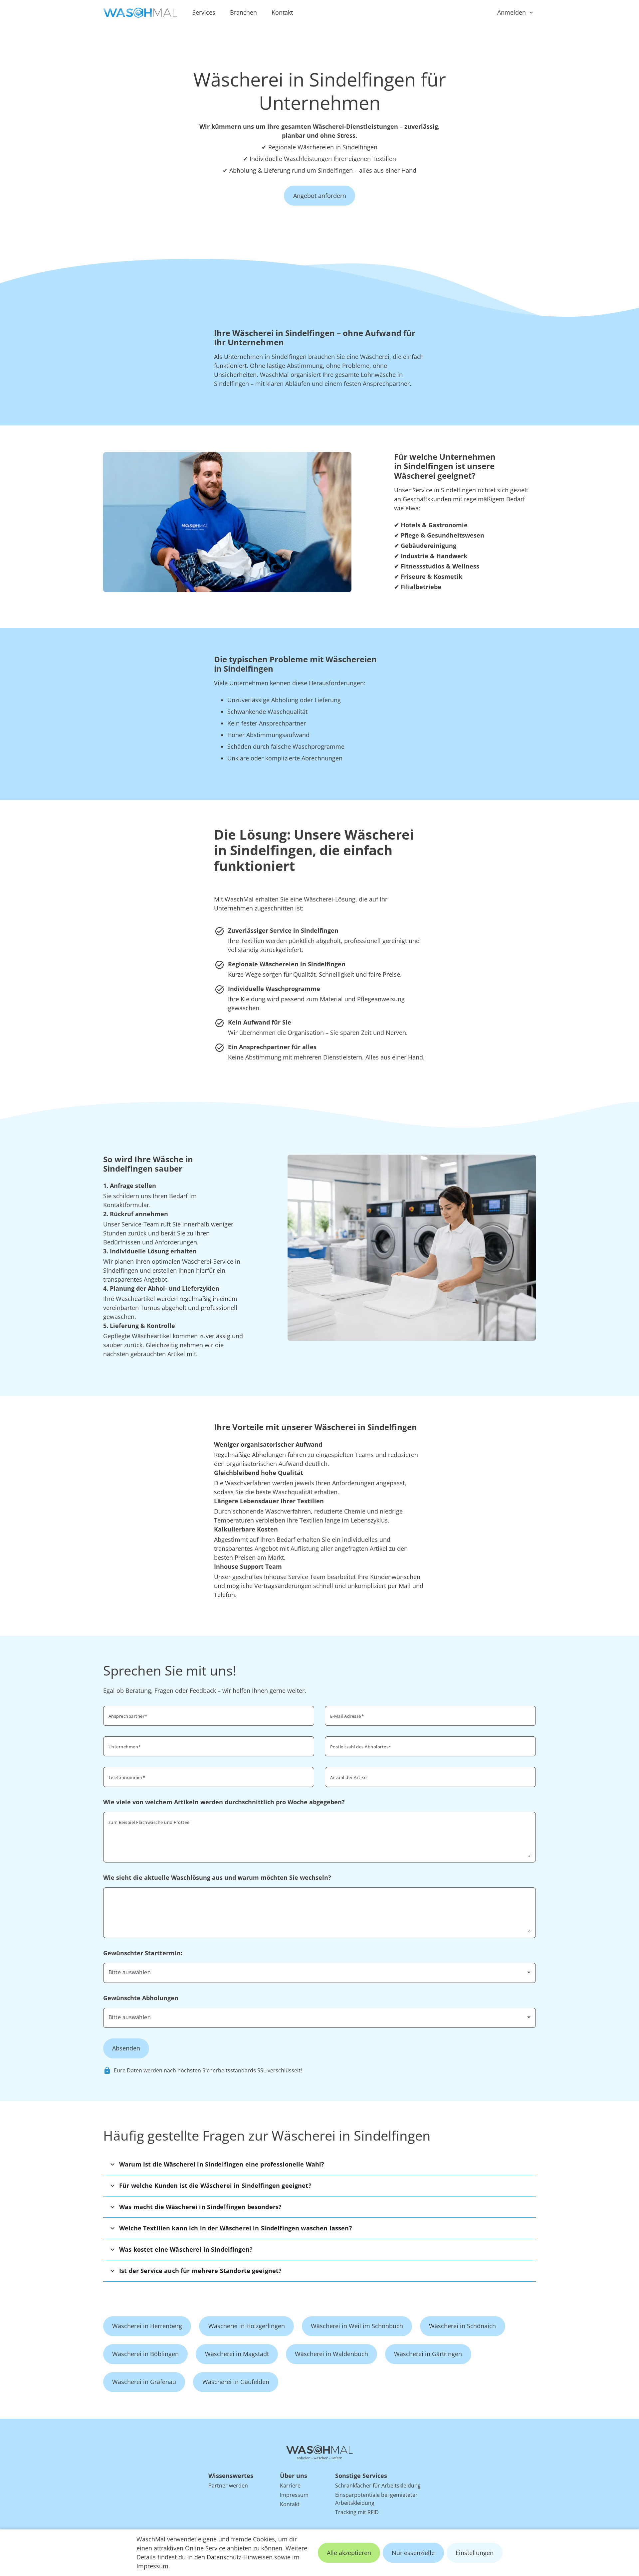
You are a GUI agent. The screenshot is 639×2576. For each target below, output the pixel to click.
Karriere (290, 2486)
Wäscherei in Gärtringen (428, 2354)
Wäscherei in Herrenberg (147, 2326)
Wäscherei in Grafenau (144, 2382)
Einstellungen (475, 2553)
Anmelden (512, 12)
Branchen (243, 12)
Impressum (152, 2566)
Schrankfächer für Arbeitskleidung (378, 2486)
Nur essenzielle (413, 2553)
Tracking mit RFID (357, 2512)
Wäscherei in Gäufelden (236, 2382)
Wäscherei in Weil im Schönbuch (357, 2326)
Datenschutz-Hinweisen (240, 2557)
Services (204, 12)
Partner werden (228, 2486)
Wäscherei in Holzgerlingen (247, 2326)
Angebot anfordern (320, 196)
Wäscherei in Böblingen (145, 2354)
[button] (319, 2164)
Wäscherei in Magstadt (237, 2354)
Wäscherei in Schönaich (462, 2326)
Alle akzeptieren (349, 2553)
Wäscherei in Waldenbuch (331, 2354)
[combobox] (430, 1746)
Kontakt (282, 12)
